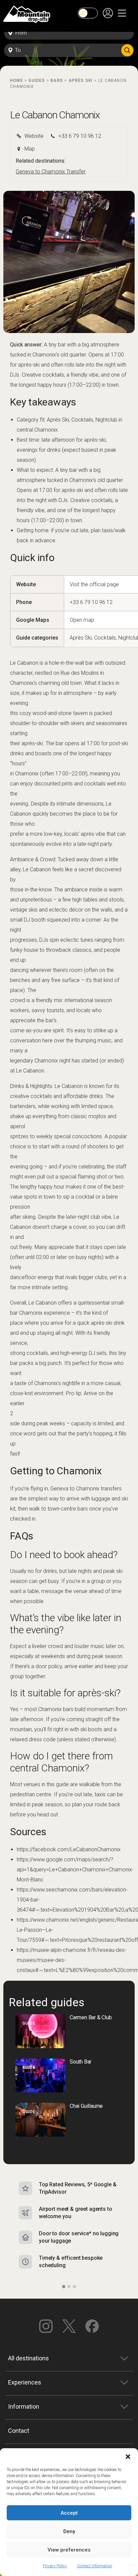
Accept (69, 2513)
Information (24, 2406)
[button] (128, 2457)
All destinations (28, 2358)
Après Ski (81, 80)
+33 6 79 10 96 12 (91, 602)
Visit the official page (94, 584)
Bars (57, 80)
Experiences (25, 2382)
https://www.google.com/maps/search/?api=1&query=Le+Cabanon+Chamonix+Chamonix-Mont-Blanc (75, 1870)
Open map (82, 620)
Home (17, 80)
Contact (19, 2431)
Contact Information (95, 2566)
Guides (37, 80)
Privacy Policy (55, 2566)
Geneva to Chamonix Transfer (51, 172)
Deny (69, 2531)
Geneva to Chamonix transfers (86, 1489)
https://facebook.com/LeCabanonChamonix (69, 1849)
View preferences (69, 2550)
